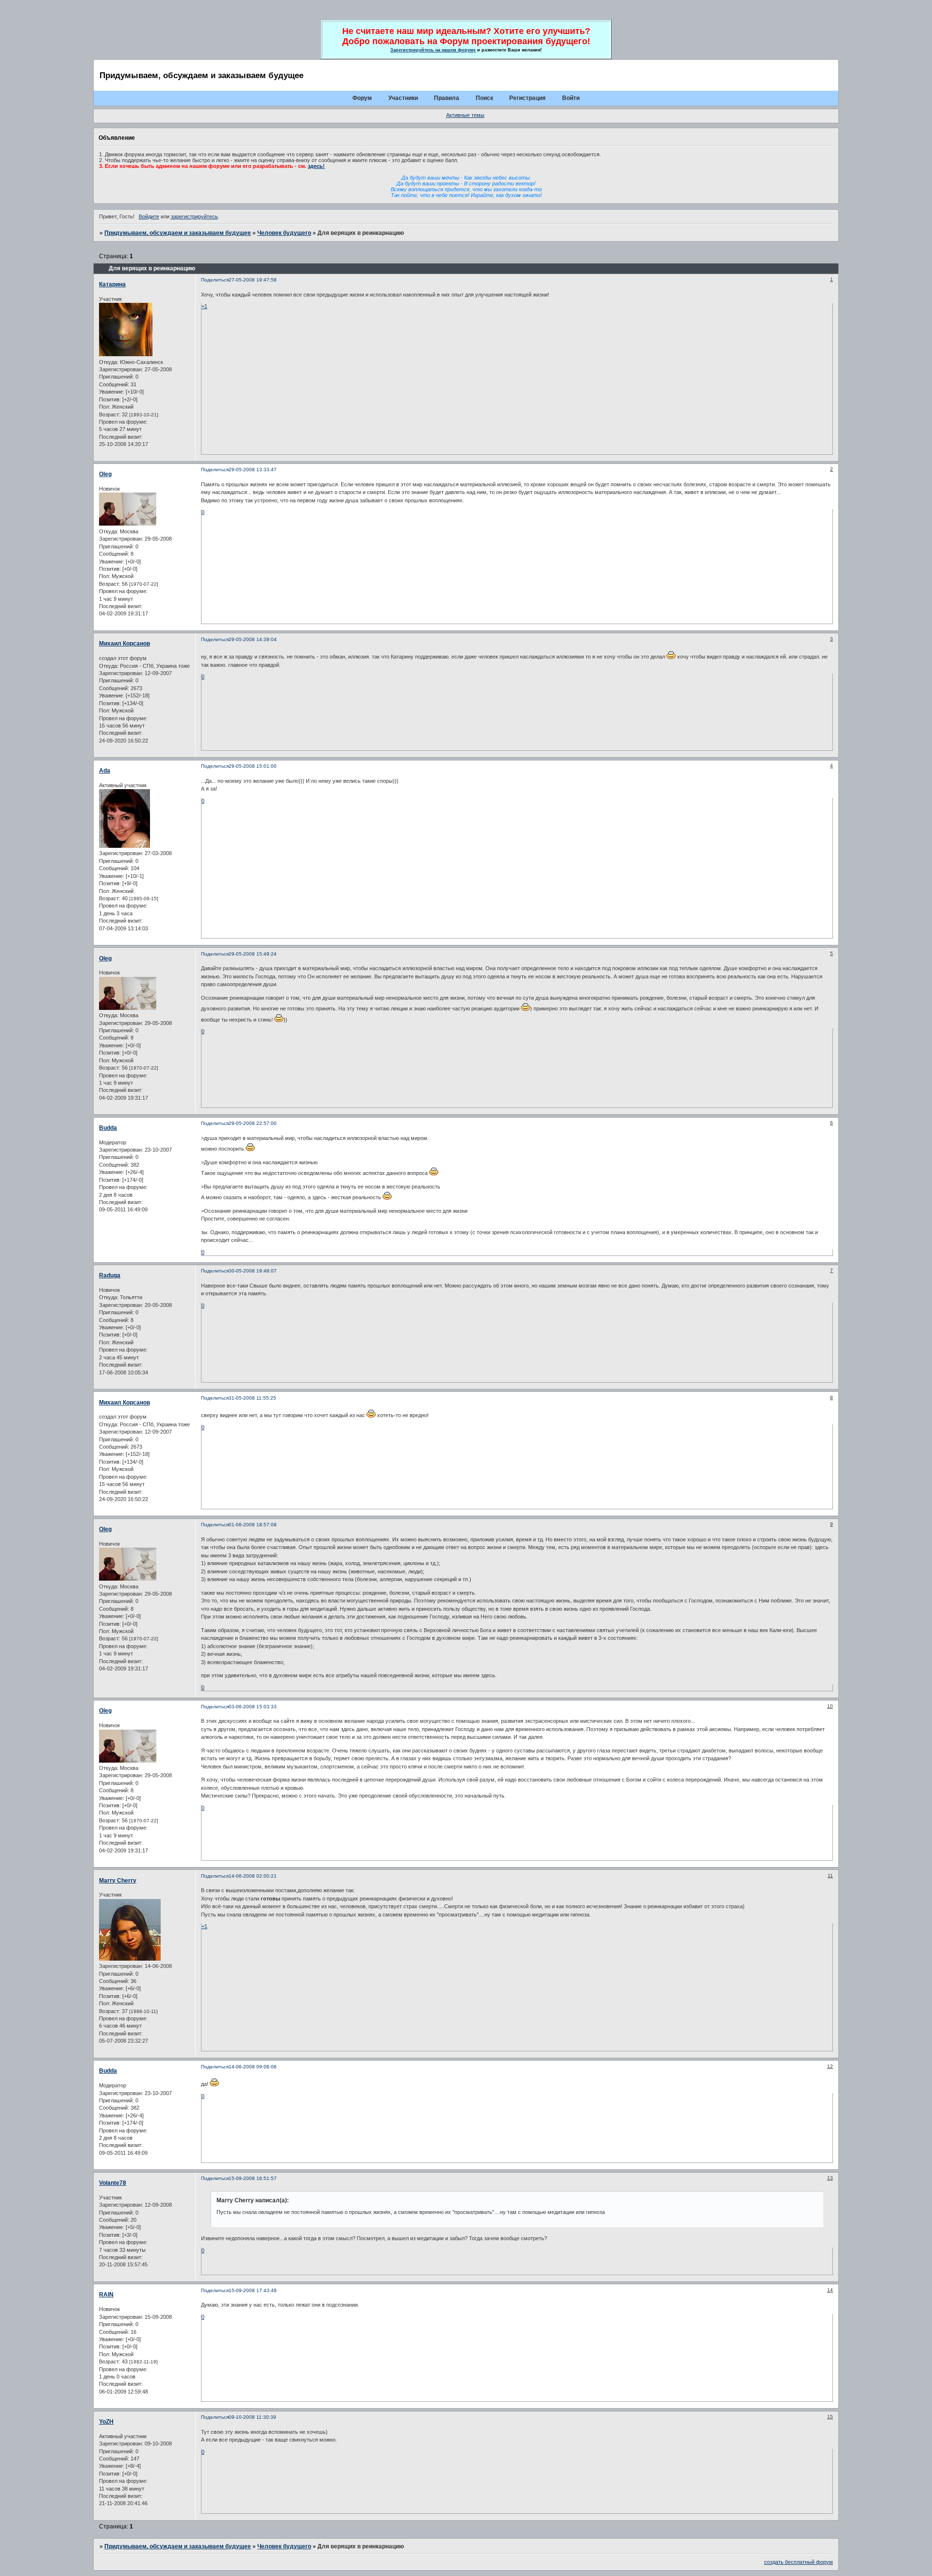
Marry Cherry (118, 1881)
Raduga (110, 1275)
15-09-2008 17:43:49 (253, 2290)
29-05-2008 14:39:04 (253, 639)
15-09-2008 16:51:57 (253, 2178)
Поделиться (215, 280)
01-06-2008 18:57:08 (253, 1525)
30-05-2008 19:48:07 (253, 1271)
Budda (108, 1128)
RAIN (106, 2295)
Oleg (105, 474)
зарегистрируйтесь (194, 216)
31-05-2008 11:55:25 (252, 1398)
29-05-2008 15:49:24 (253, 954)
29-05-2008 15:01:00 (253, 766)
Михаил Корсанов (125, 644)
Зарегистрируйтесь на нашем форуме (433, 50)
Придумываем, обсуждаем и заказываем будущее (178, 233)
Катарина (112, 284)
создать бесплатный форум (799, 2562)
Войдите (149, 216)
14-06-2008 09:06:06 (253, 2067)
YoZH (106, 2422)
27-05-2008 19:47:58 (253, 280)
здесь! (316, 166)
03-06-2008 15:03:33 (253, 1707)
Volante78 (113, 2183)
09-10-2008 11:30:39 (252, 2417)
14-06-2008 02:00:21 (253, 1876)
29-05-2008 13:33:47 (253, 470)
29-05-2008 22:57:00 (253, 1123)
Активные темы (465, 115)
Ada (105, 771)
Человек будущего (284, 233)
